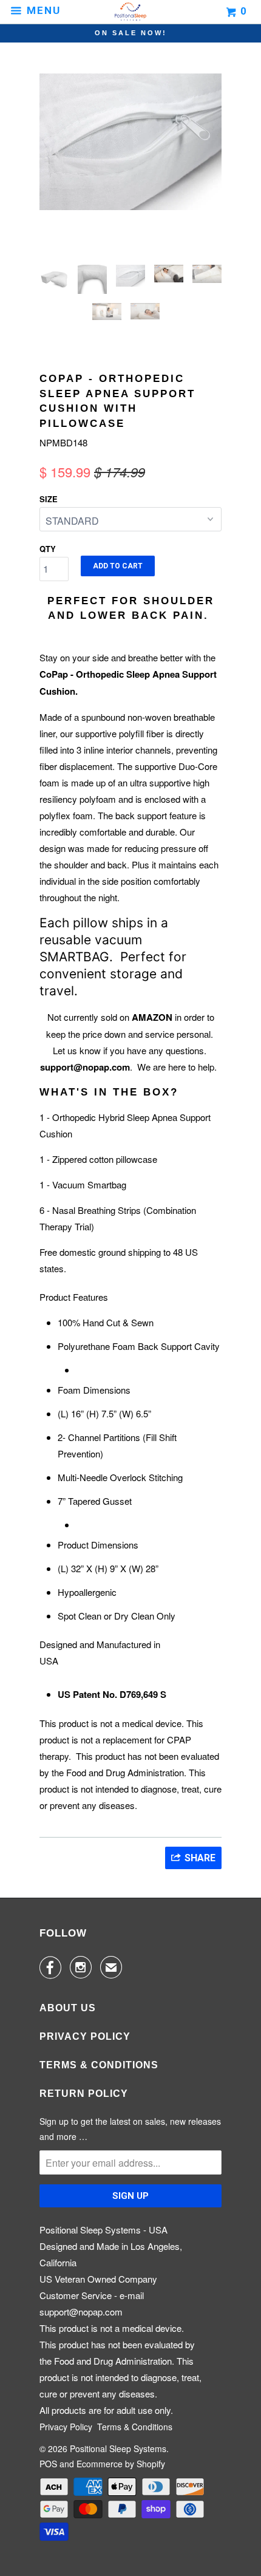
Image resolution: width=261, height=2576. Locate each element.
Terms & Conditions (99, 2065)
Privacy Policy (85, 2036)
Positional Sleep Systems (118, 2448)
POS (48, 2464)
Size (49, 499)
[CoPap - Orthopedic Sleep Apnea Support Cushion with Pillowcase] (150, 128)
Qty (48, 549)
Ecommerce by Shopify (121, 2464)
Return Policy (84, 2094)
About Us (68, 2008)
